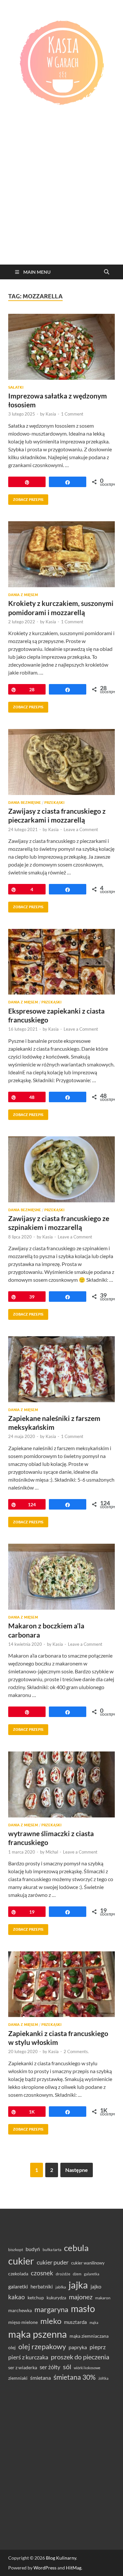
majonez (81, 2297)
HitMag (74, 2568)
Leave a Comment (81, 829)
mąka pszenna (38, 2334)
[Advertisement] (61, 200)
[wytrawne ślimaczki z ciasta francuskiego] (61, 1784)
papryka (78, 2347)
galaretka (92, 2274)
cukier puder (53, 2262)
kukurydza (56, 2298)
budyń (33, 2249)
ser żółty (50, 2367)
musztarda (75, 2322)
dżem (77, 2274)
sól (67, 2367)
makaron (103, 2298)
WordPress (45, 2568)
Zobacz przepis (26, 498)
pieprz (98, 2347)
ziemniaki (18, 2378)
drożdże (63, 2274)
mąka (94, 2322)
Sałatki (16, 387)
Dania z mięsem (23, 595)
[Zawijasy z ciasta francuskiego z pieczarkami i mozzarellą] (61, 762)
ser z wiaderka (23, 2367)
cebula (76, 2248)
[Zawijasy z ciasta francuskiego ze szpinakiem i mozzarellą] (61, 1169)
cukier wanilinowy (88, 2263)
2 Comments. (76, 2051)
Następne (77, 2170)
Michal (52, 1852)
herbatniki (42, 2286)
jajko (96, 2286)
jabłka (61, 2287)
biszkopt (16, 2250)
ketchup (36, 2298)
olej (12, 2347)
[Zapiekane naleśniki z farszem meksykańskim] (61, 1369)
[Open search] (107, 272)
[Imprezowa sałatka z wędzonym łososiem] (61, 347)
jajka (78, 2285)
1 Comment (72, 414)
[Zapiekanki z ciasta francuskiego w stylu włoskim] (61, 1984)
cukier (21, 2261)
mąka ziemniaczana (89, 2336)
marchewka (20, 2310)
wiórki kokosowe (87, 2368)
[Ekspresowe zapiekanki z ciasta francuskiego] (61, 962)
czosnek (42, 2273)
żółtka (103, 2378)
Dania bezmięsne (25, 803)
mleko (51, 2321)
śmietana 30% (75, 2377)
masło (83, 2309)
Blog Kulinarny (61, 2558)
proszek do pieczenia (80, 2357)
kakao (17, 2297)
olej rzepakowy (42, 2347)
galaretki (18, 2286)
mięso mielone (23, 2322)
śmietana (41, 2378)
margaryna (51, 2309)
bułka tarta (52, 2250)
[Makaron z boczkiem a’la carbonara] (61, 1577)
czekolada (18, 2274)
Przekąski (54, 803)
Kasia (51, 414)
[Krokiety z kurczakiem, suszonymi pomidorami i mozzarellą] (61, 554)
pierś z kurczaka (28, 2357)
